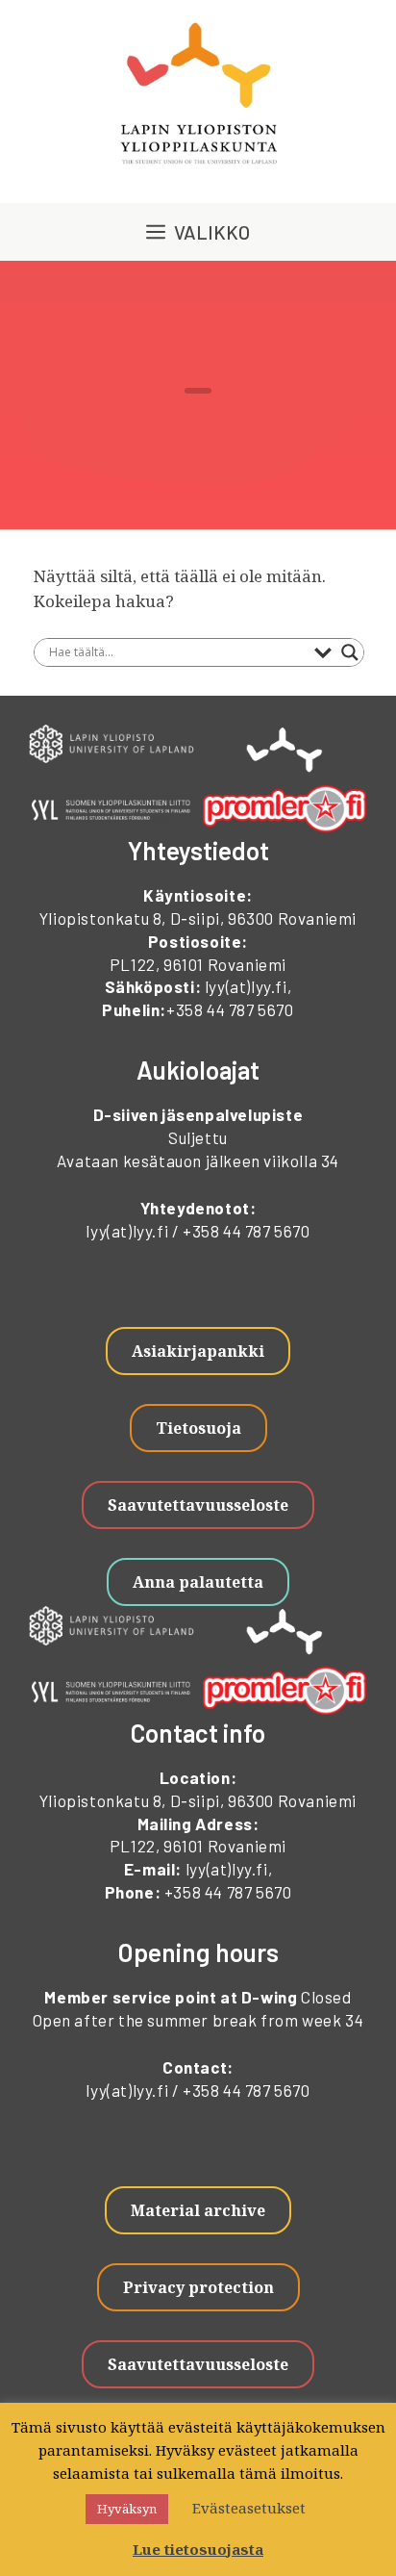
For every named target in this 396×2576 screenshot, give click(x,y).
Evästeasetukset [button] (249, 2508)
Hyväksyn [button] (127, 2509)
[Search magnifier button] (350, 652)
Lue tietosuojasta (198, 2549)
